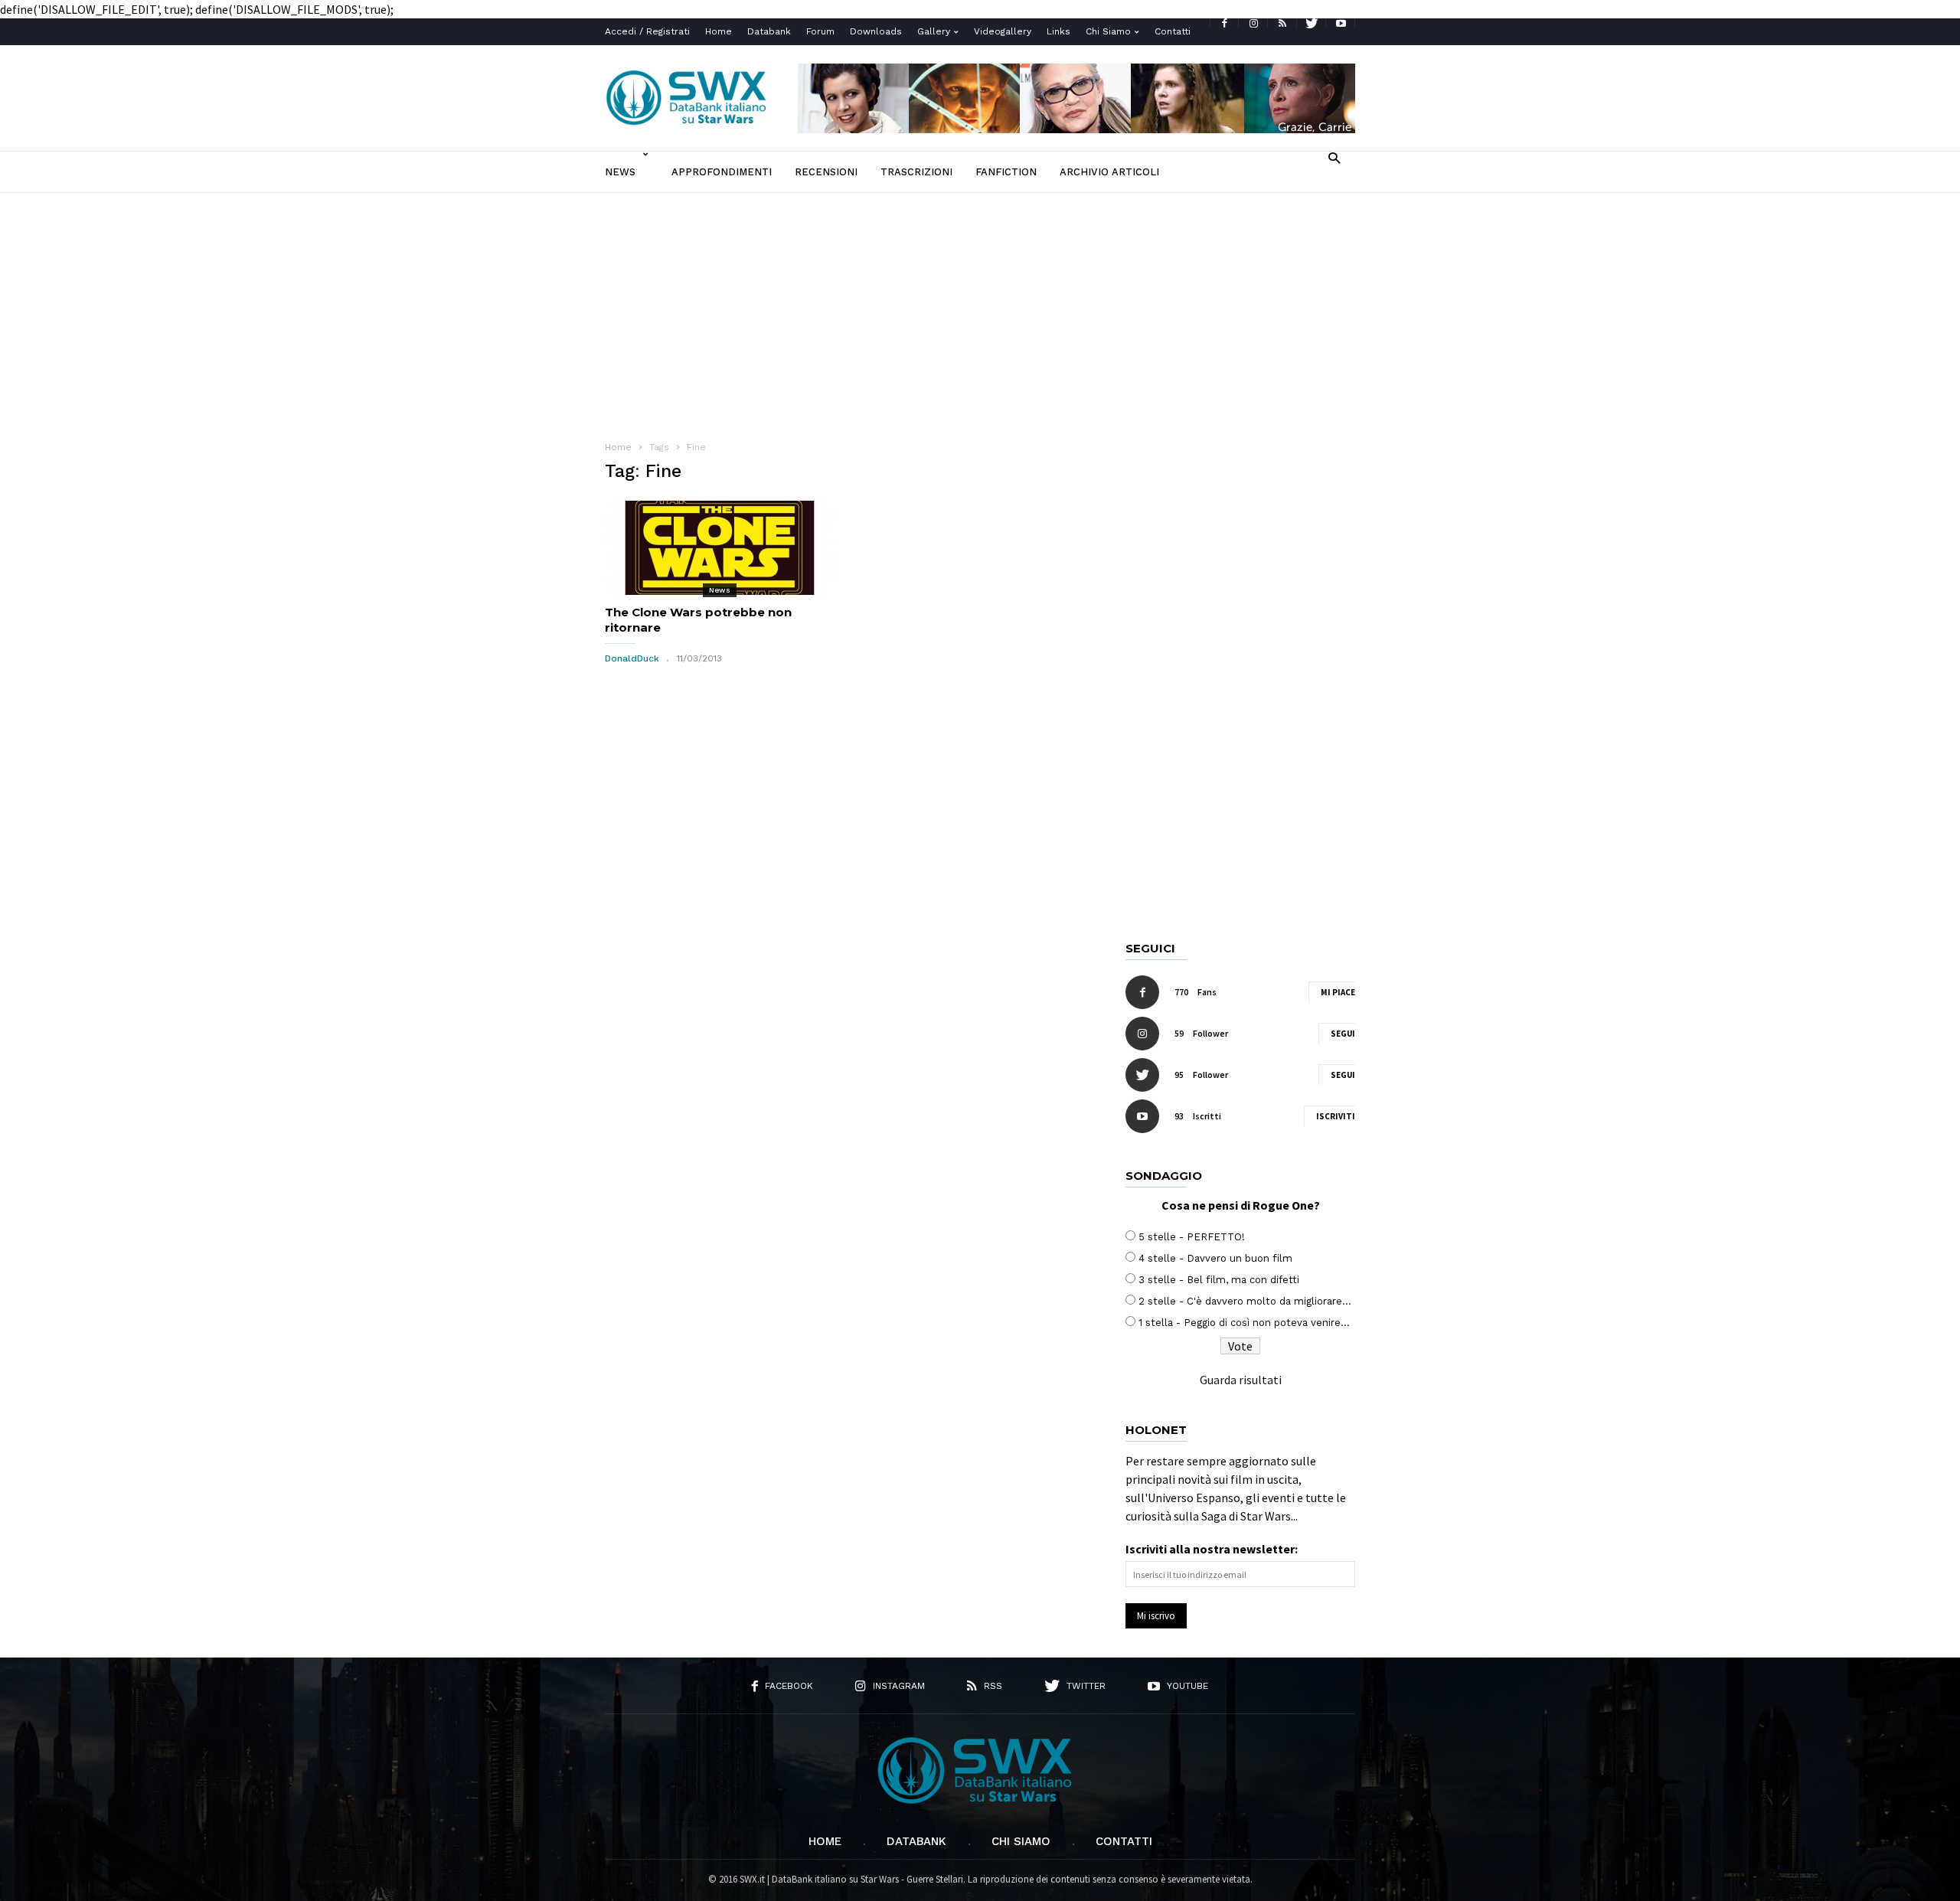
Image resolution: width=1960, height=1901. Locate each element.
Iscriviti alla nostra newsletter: (1212, 1549)
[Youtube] (1341, 23)
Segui (1343, 1034)
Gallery (934, 31)
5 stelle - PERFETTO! (1192, 1237)
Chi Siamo (1108, 31)
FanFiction (1006, 172)
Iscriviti (1336, 1116)
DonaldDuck (632, 658)
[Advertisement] (980, 308)
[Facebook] (1224, 23)
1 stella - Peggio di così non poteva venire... (1244, 1323)
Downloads (876, 31)
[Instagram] (1253, 23)
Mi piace (1338, 992)
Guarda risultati (1241, 1380)
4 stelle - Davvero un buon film (1215, 1258)
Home (719, 31)
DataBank (916, 1841)
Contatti (1173, 31)
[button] (1334, 157)
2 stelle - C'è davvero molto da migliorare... (1245, 1301)
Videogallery (1003, 31)
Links (1058, 31)
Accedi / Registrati (647, 31)
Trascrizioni (916, 172)
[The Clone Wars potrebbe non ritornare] (720, 548)
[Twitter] (1312, 23)
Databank (769, 31)
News (620, 172)
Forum (820, 31)
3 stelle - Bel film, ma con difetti (1219, 1280)
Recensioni (826, 172)
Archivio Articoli (1109, 172)
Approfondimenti (722, 172)
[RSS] (1282, 23)
